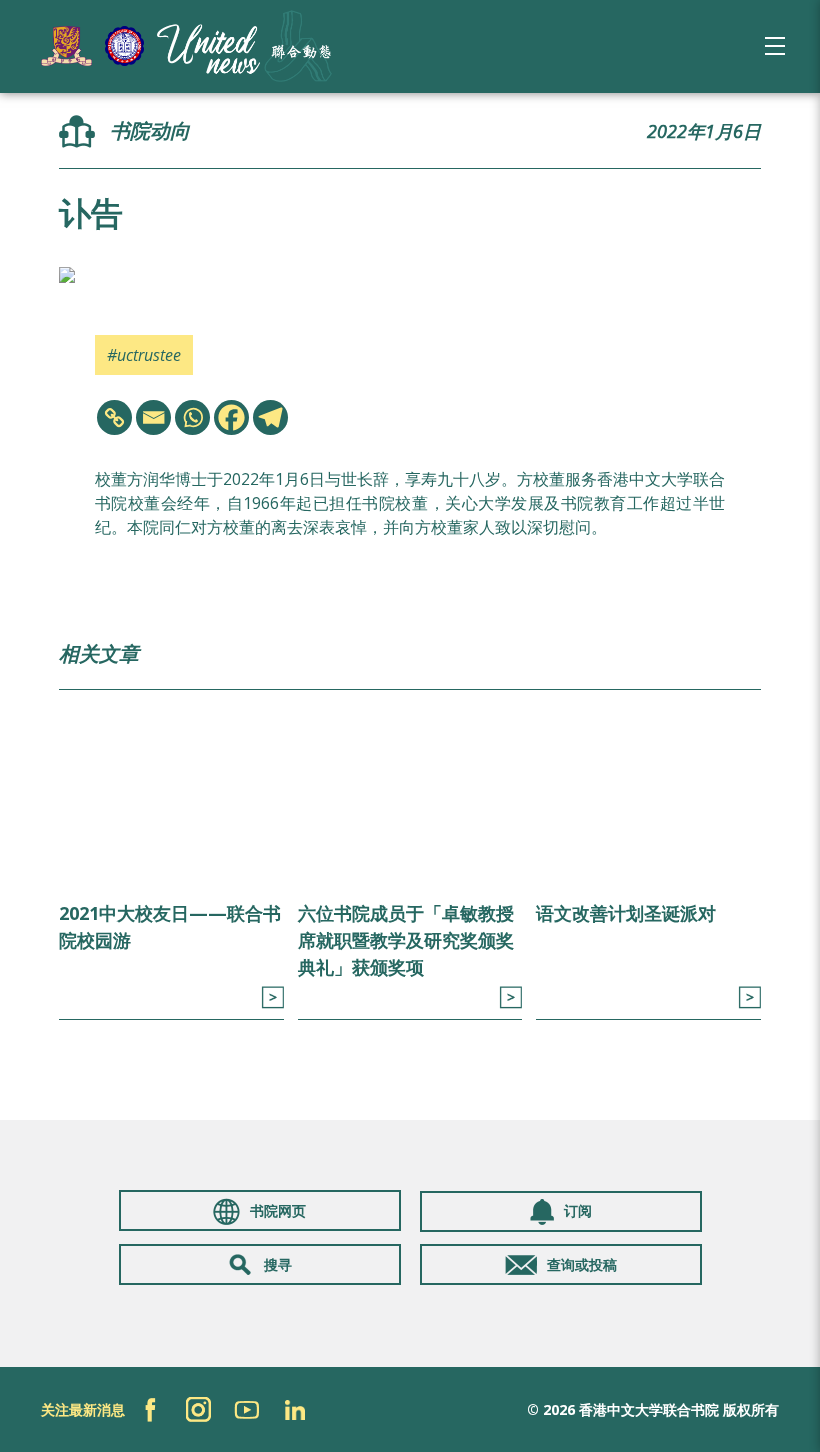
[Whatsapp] (192, 417)
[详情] (272, 997)
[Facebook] (231, 417)
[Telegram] (270, 417)
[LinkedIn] (294, 1409)
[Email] (153, 417)
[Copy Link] (114, 417)
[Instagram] (198, 1409)
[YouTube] (246, 1409)
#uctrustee (144, 355)
